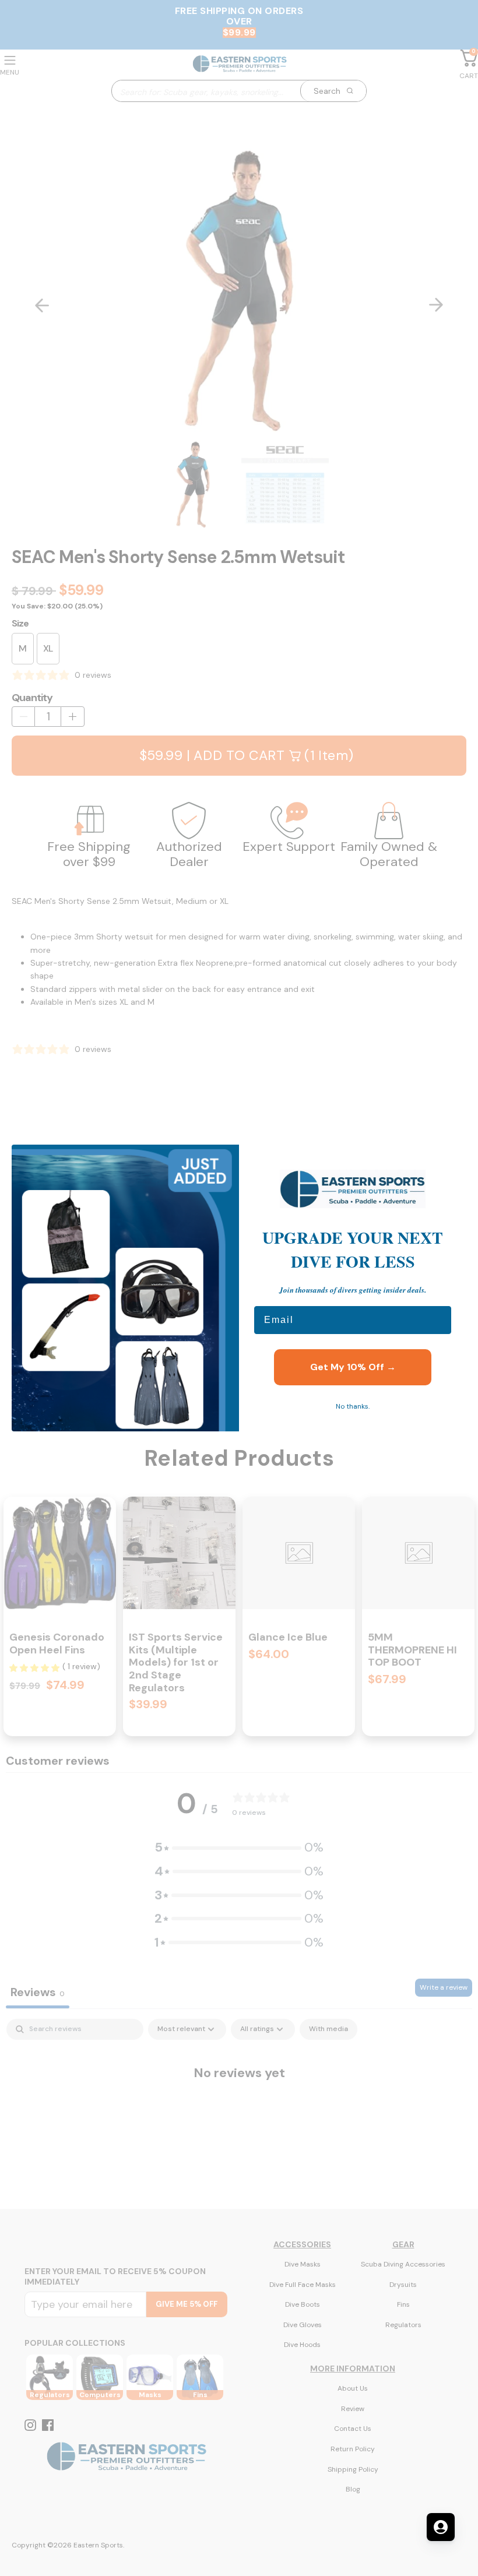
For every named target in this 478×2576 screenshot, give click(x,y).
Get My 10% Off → (353, 1367)
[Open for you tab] (441, 2527)
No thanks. (353, 1406)
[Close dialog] (452, 1159)
